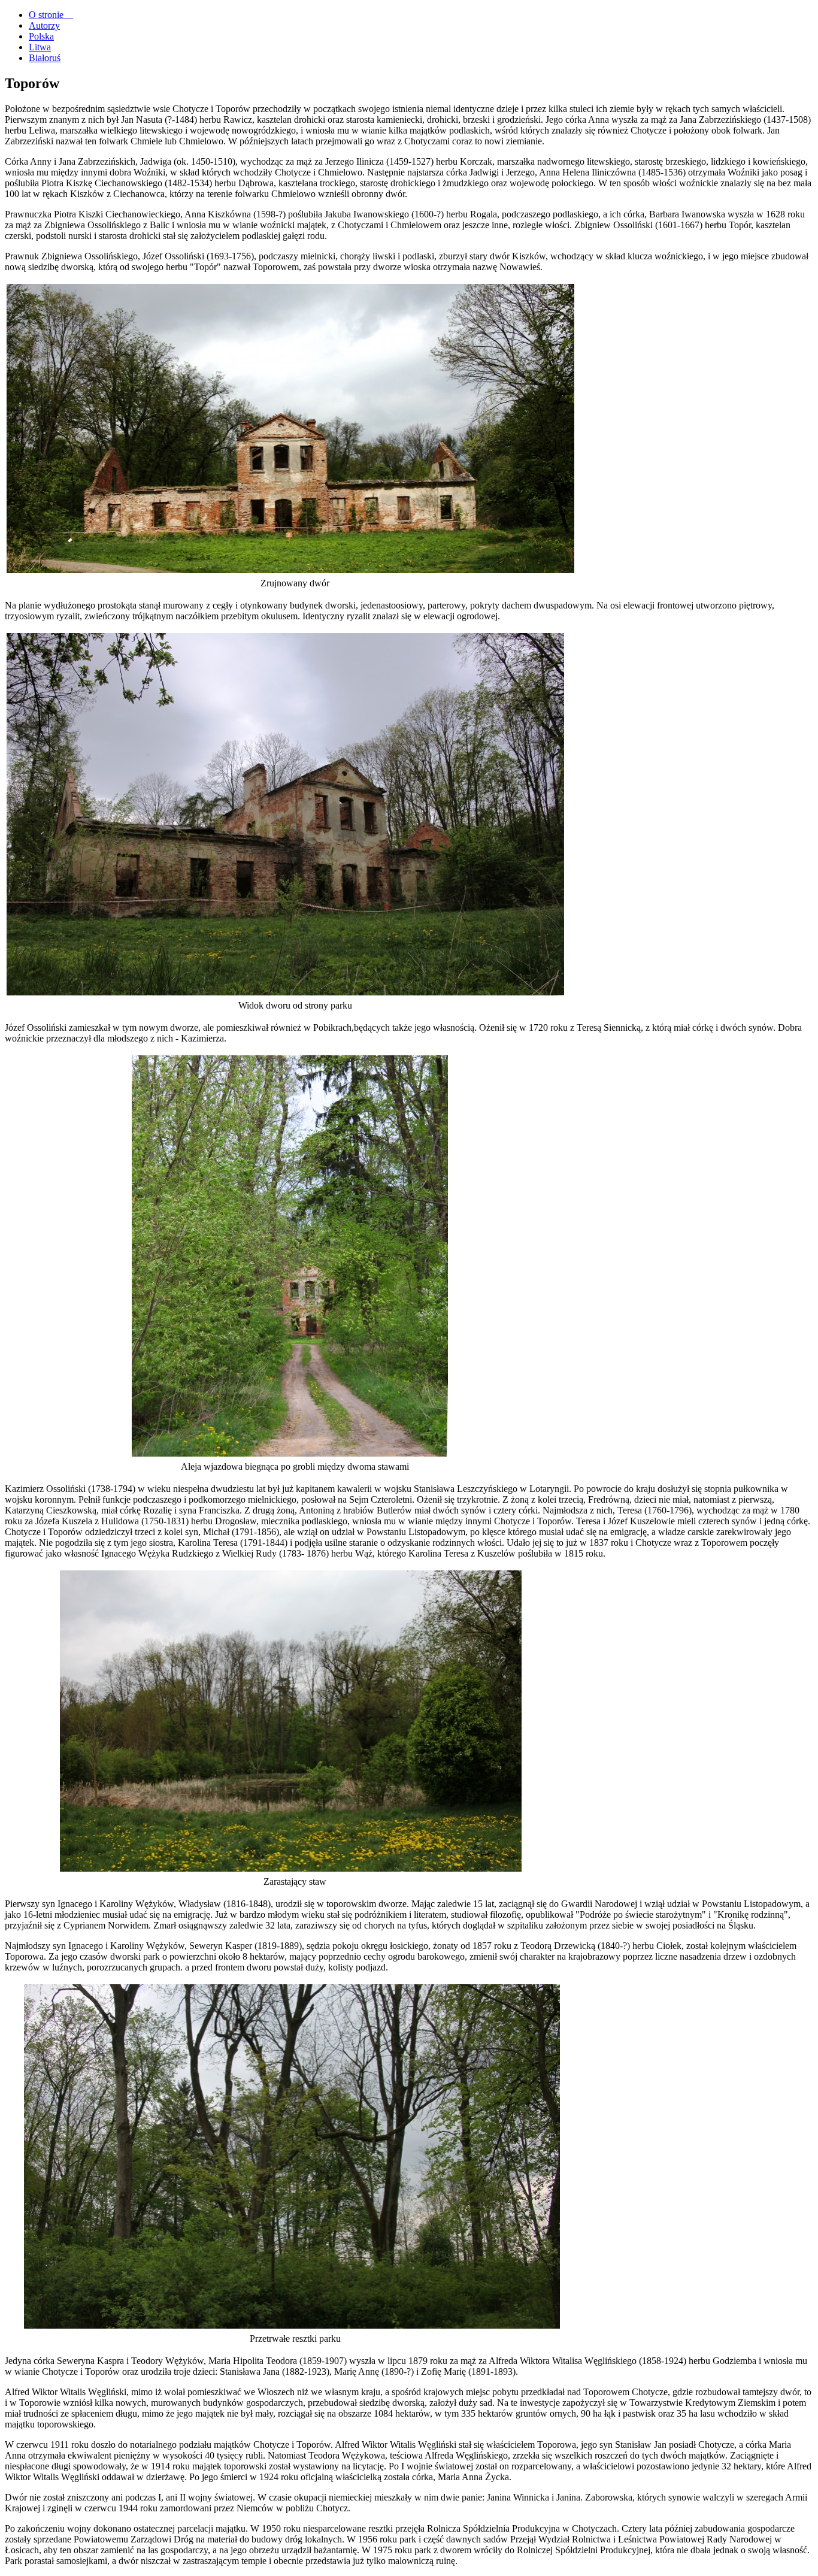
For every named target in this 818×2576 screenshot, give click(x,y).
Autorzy (44, 25)
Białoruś (45, 58)
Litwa (40, 47)
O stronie (51, 15)
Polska (41, 36)
